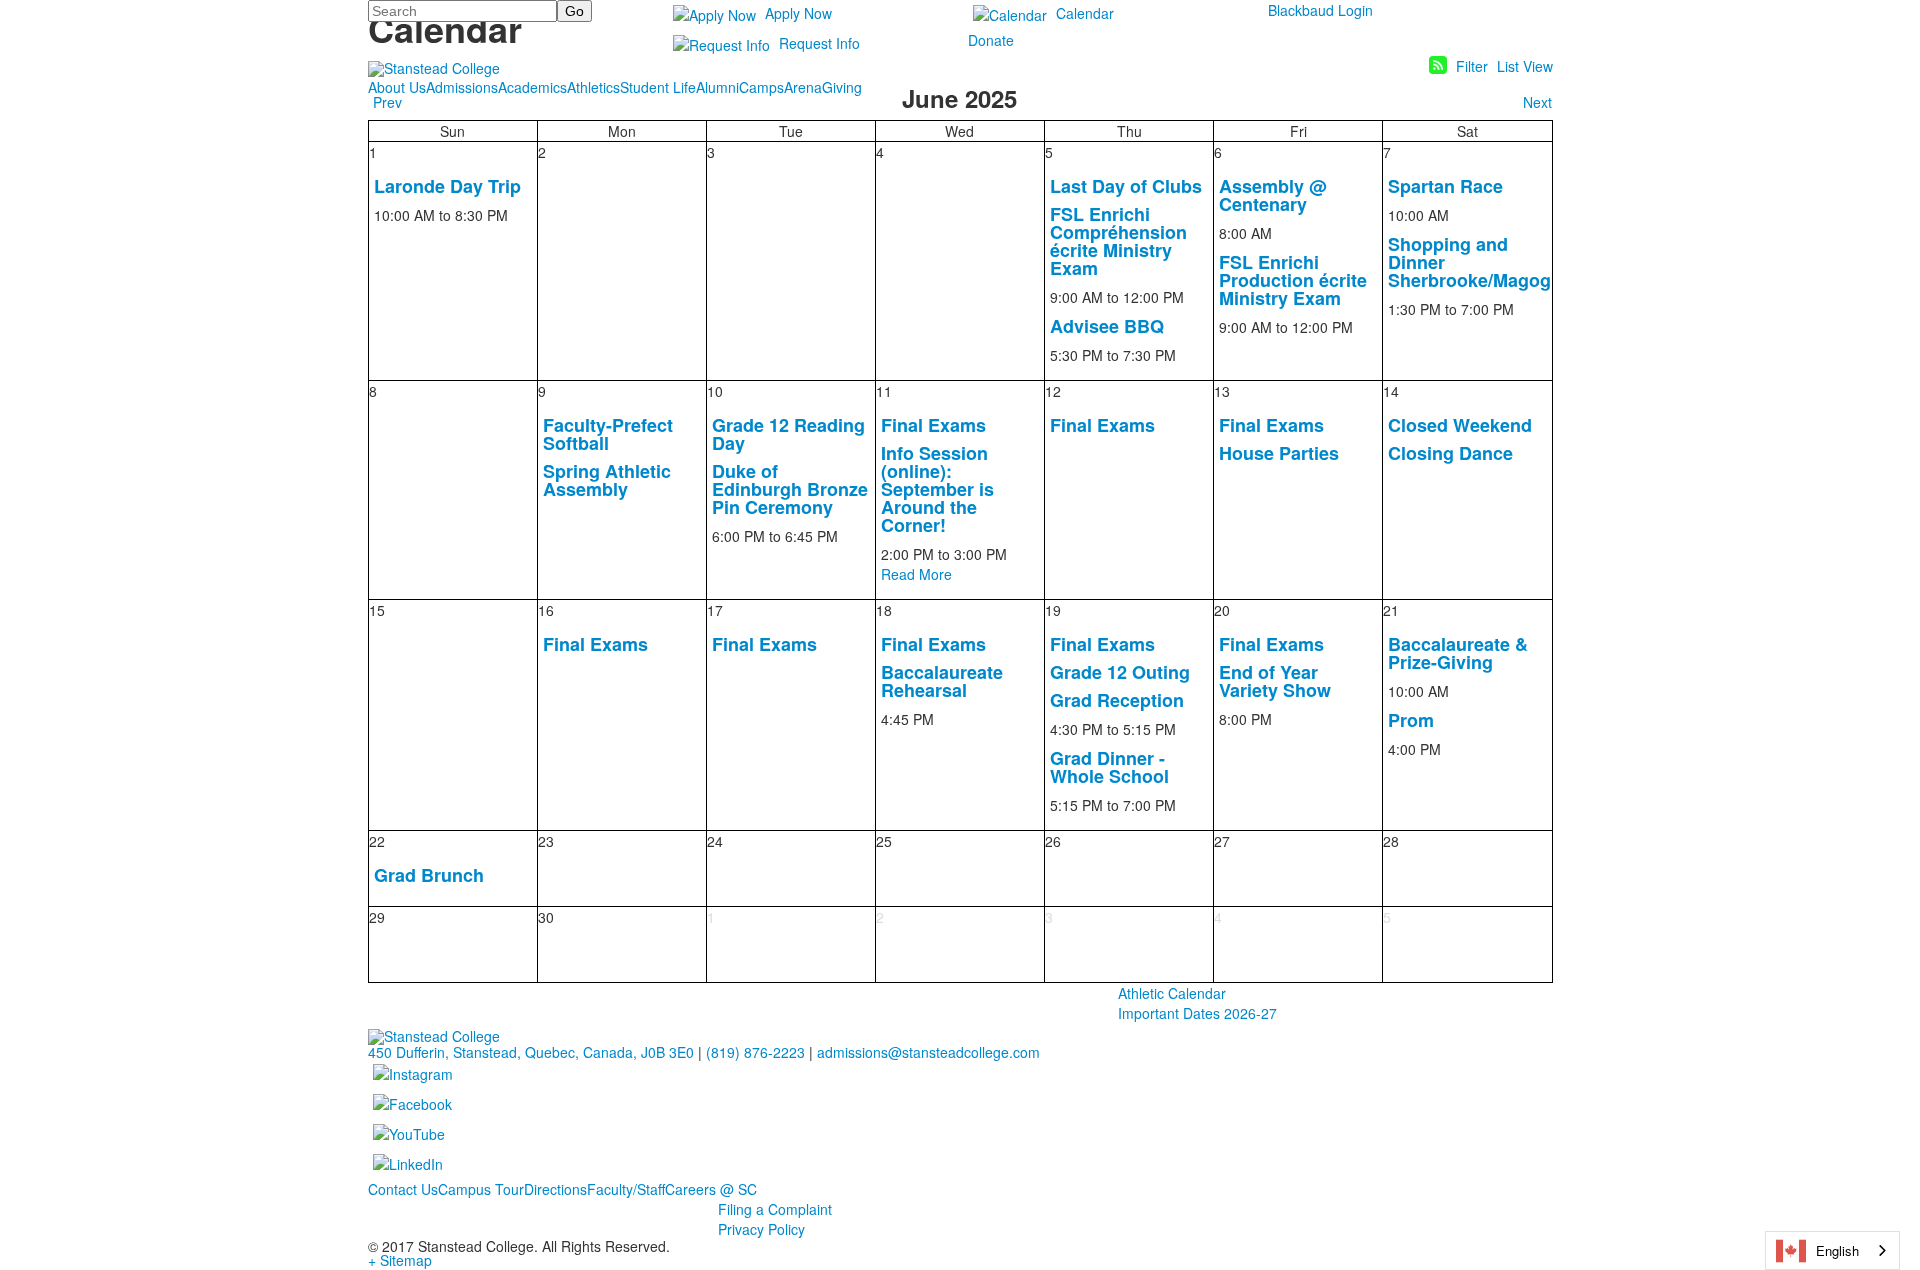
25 (884, 841)
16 (546, 610)
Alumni (717, 87)
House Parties (1279, 453)
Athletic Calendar (1172, 993)
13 (1222, 391)
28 (1391, 841)
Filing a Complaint (775, 1209)
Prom (1411, 720)
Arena (803, 87)
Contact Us (403, 1189)
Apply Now (798, 13)
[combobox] (1832, 1250)
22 (377, 841)
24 (715, 841)
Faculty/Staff (626, 1189)
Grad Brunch (429, 875)
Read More (916, 574)
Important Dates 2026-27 (1197, 1013)
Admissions (462, 87)
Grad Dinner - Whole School (1109, 767)
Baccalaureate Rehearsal (942, 681)
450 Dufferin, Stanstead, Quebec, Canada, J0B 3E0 (531, 1052)
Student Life (658, 87)
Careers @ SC (711, 1189)
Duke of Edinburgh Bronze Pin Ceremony (790, 489)
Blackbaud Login (1320, 10)
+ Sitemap (400, 1260)
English (1837, 1250)
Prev (387, 102)
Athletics (593, 87)
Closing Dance (1450, 453)
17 (715, 610)
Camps (761, 87)
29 (377, 917)
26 (1053, 841)
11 (884, 391)
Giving (842, 87)
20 (1222, 610)
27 (1222, 841)
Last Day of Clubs (1126, 186)
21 (1391, 610)
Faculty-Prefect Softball (608, 434)
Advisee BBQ (1107, 326)
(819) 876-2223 (755, 1052)
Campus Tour (481, 1189)
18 (884, 610)
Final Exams (933, 425)
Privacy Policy (761, 1229)
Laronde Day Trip (447, 186)
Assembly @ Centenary (1273, 195)
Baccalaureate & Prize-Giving (1458, 653)
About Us (397, 87)
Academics (532, 87)
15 (377, 610)
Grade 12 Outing (1120, 672)
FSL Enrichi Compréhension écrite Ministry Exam (1118, 241)
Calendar (1085, 13)
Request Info (819, 43)
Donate (991, 40)
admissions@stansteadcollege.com (928, 1052)
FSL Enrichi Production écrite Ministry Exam (1293, 280)
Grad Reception (1117, 700)
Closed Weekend (1460, 425)
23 (546, 841)
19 (1053, 610)
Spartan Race (1445, 186)
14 (1391, 391)
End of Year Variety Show (1275, 681)
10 (715, 391)
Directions (555, 1189)
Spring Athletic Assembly (607, 480)
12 (1053, 391)
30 (546, 917)
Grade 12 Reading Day (788, 434)
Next (1537, 102)
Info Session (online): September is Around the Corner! (937, 489)
